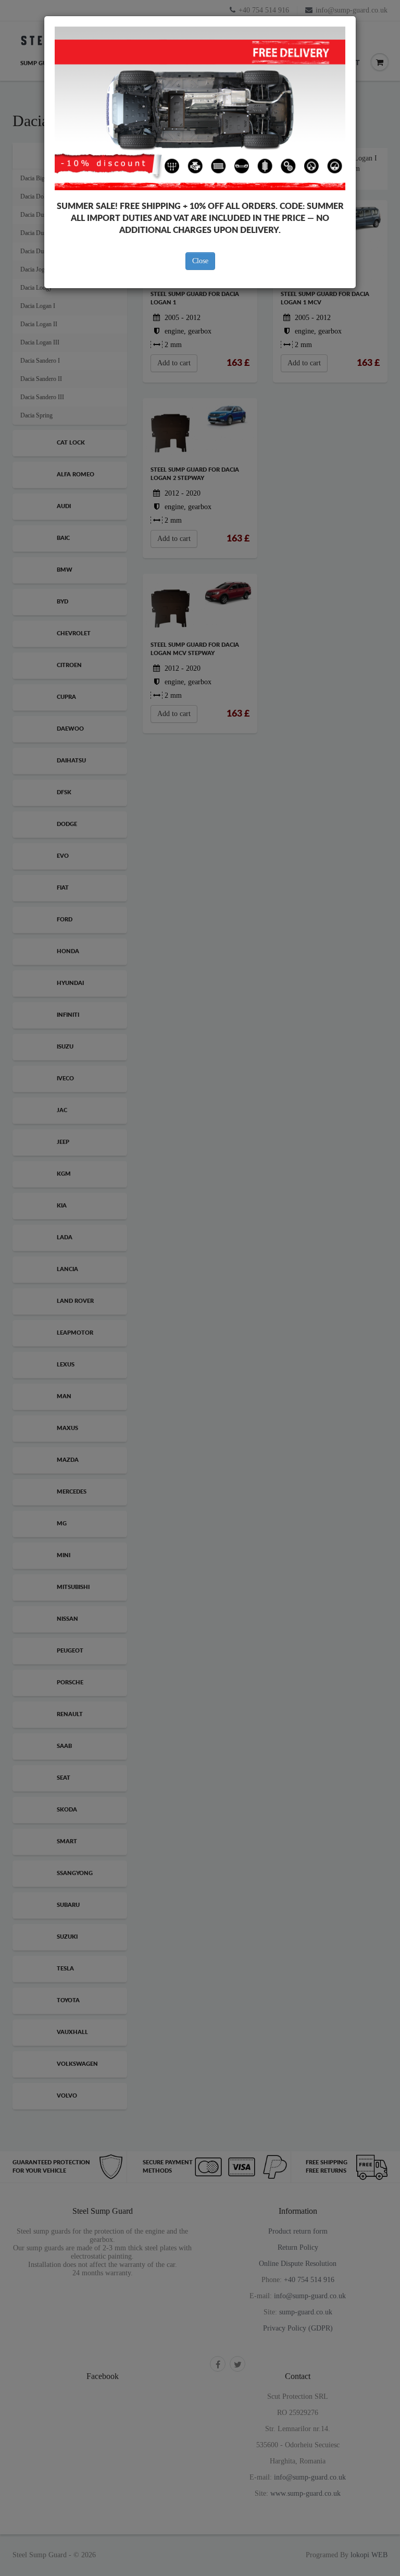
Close (200, 261)
